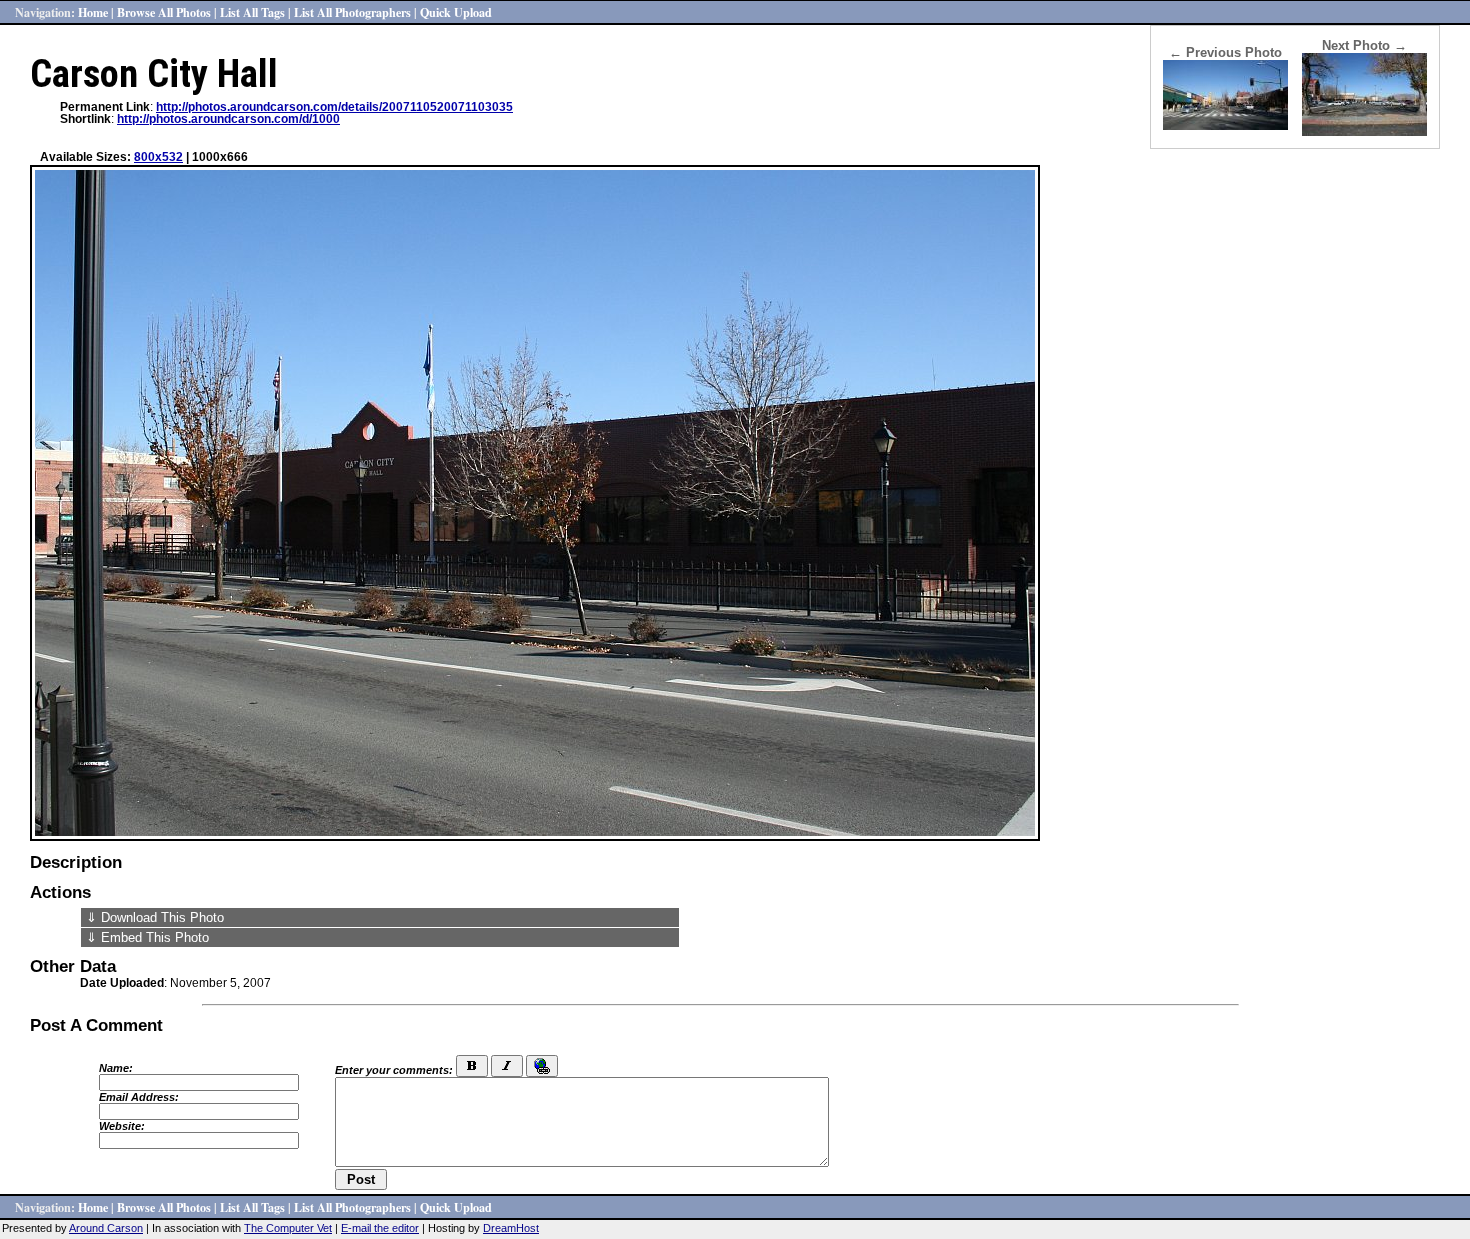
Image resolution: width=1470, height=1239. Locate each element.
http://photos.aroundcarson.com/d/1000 (228, 119)
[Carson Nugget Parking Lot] (1364, 131)
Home (93, 12)
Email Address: (139, 1097)
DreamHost (511, 1228)
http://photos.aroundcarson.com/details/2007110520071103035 (334, 107)
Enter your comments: (394, 1070)
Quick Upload (456, 12)
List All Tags (252, 12)
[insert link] (542, 1066)
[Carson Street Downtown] (1225, 125)
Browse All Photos (164, 12)
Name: (116, 1068)
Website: (122, 1126)
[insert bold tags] (472, 1066)
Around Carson (106, 1228)
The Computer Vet (288, 1228)
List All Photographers (352, 12)
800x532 (158, 157)
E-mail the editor (380, 1228)
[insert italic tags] (507, 1066)
